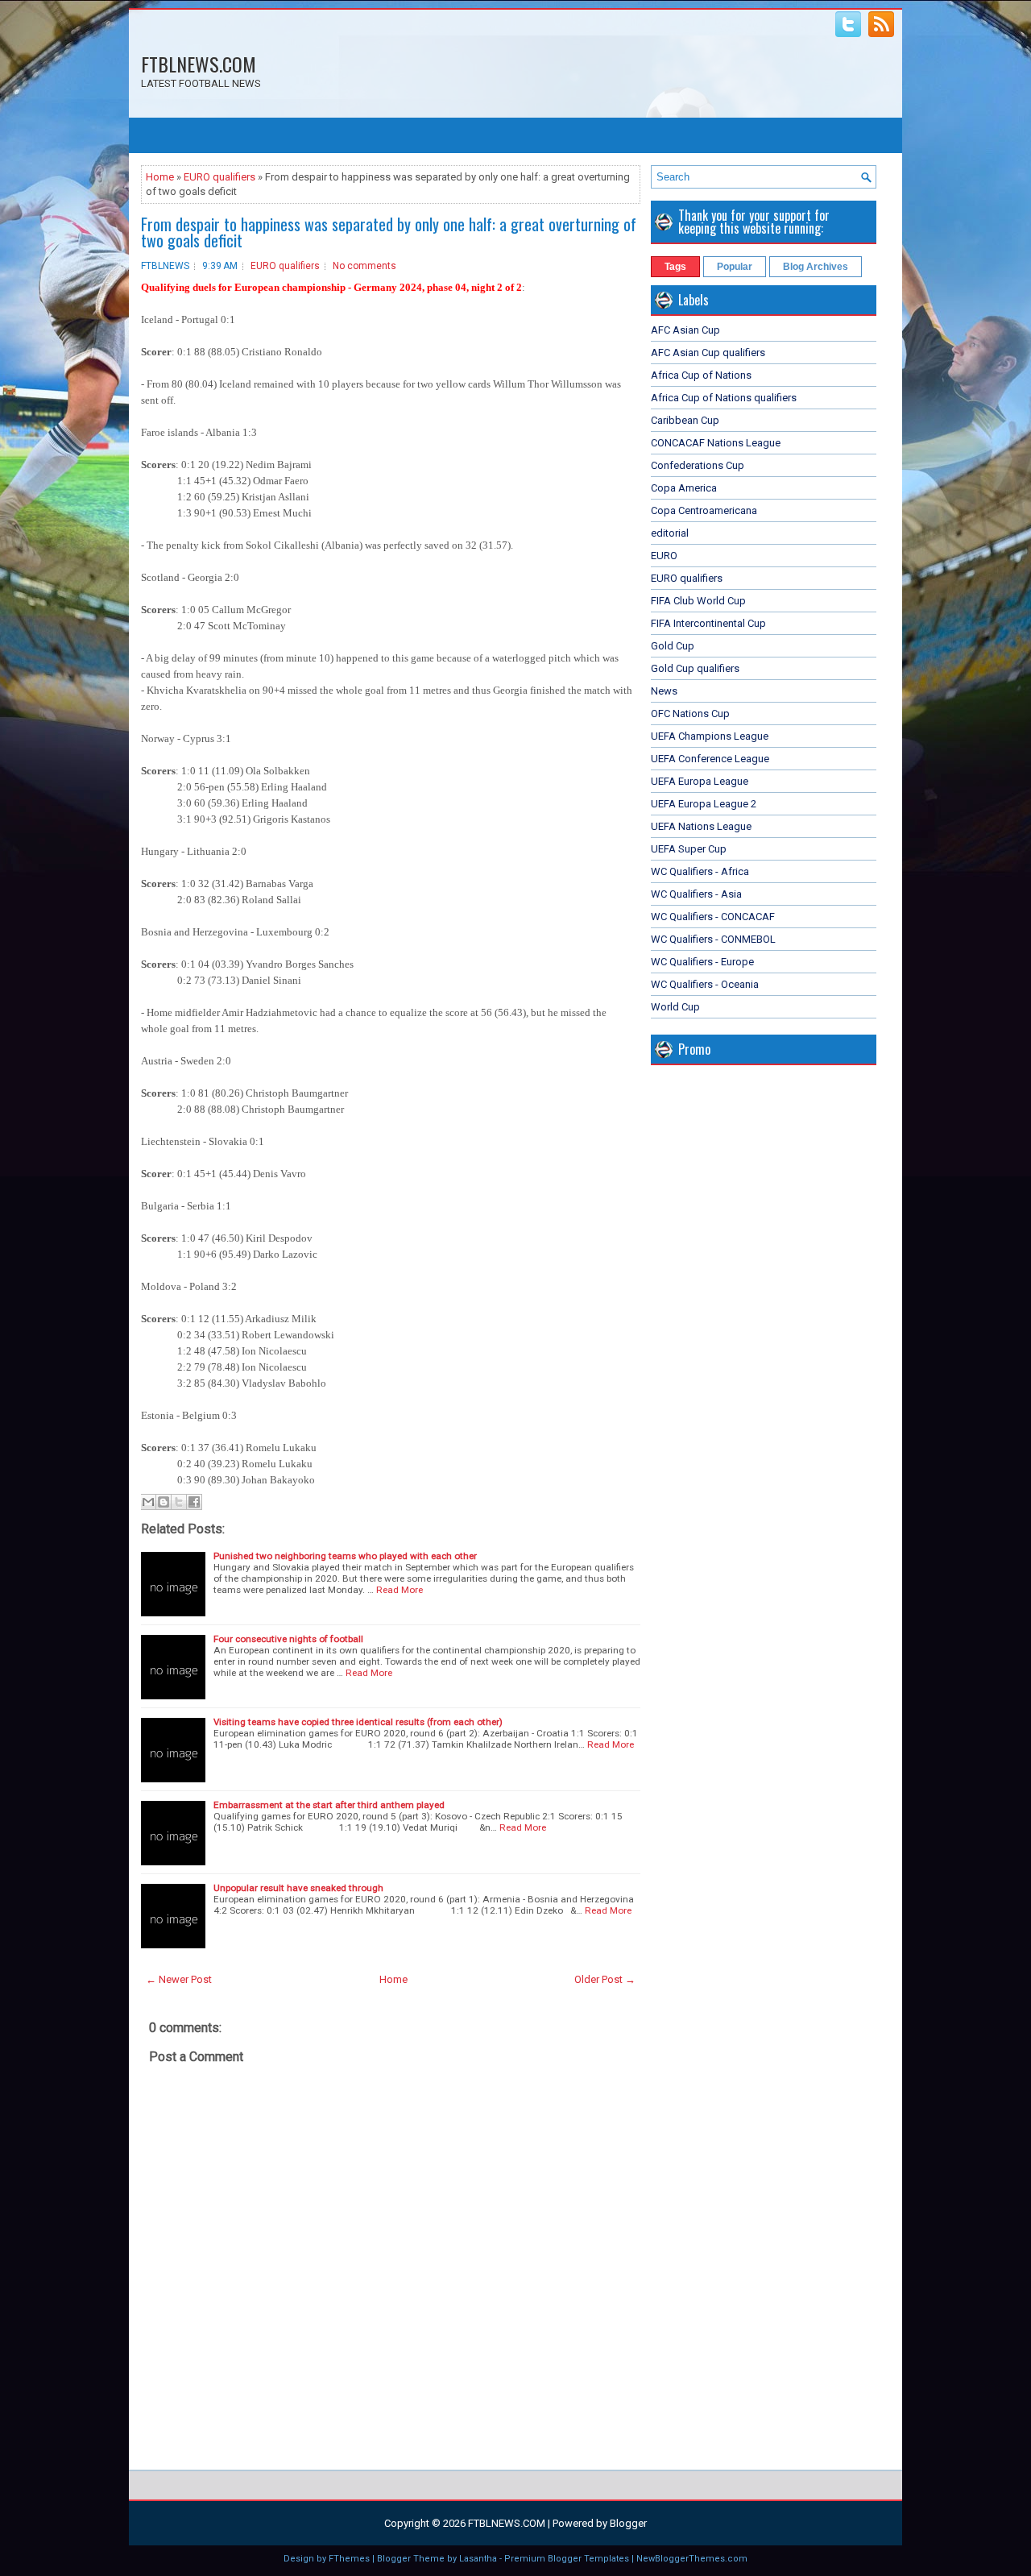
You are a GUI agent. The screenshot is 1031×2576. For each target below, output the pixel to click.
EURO (664, 556)
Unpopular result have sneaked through (298, 1888)
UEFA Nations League (701, 826)
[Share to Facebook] (194, 1502)
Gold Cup (673, 646)
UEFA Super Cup (689, 849)
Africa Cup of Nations (701, 375)
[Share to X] (179, 1502)
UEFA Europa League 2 (704, 804)
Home (160, 177)
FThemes (349, 2559)
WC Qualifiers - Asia (696, 894)
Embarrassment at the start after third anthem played (329, 1805)
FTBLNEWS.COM (199, 64)
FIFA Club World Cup (698, 601)
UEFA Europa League (700, 781)
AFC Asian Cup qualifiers (708, 353)
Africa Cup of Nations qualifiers (724, 398)
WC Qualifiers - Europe (702, 962)
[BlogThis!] (164, 1502)
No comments (364, 266)
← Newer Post (179, 1979)
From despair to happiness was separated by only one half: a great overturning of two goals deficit (389, 232)
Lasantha (478, 2559)
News (664, 691)
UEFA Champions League (710, 736)
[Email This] (148, 1502)
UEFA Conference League (710, 759)
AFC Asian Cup (685, 330)
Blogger (628, 2523)
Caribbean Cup (685, 420)
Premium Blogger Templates (567, 2559)
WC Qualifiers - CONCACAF (713, 917)
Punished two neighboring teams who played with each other (345, 1556)
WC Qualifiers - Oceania (705, 984)
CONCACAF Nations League (716, 443)
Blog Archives (816, 267)
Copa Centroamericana (704, 510)
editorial (670, 533)
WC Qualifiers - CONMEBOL (713, 939)
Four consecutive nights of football (288, 1639)
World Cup (675, 1007)
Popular (735, 267)
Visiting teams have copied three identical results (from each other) (358, 1722)
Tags (675, 267)
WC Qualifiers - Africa (700, 871)
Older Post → (605, 1979)
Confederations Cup (698, 465)
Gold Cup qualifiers (695, 668)
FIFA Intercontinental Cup (708, 623)
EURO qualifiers (219, 177)
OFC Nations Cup (690, 713)
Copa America (684, 488)
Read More (400, 1590)
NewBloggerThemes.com (692, 2559)
